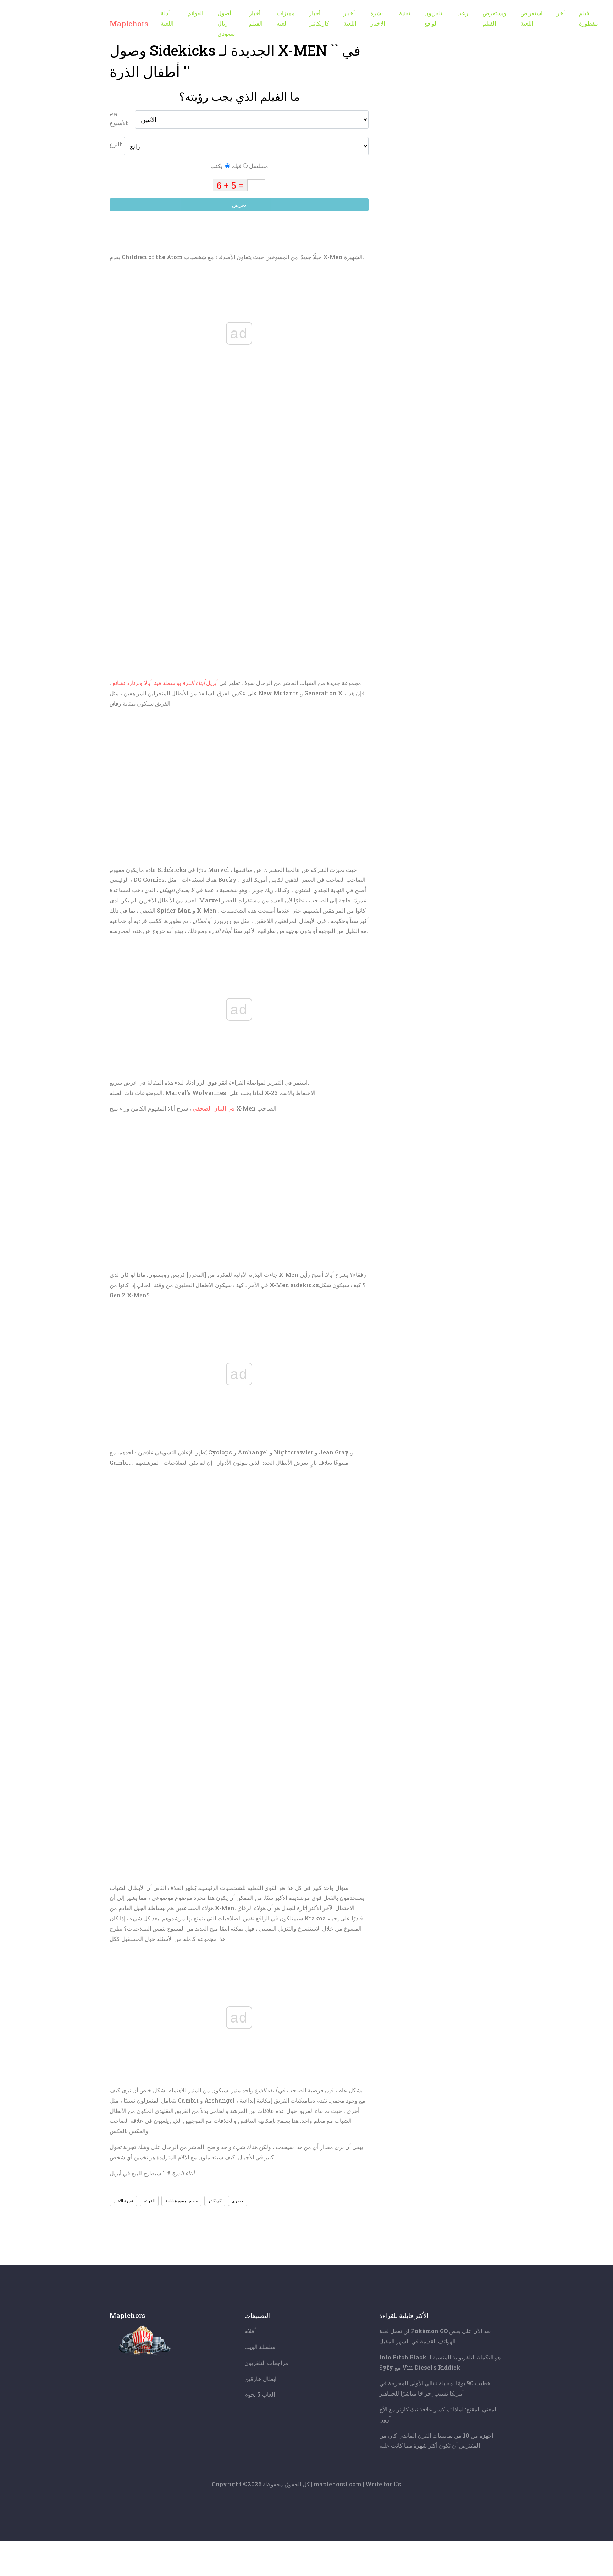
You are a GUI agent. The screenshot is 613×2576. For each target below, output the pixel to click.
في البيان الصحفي (214, 1108)
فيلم (236, 166)
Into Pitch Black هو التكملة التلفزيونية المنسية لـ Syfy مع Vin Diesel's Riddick (440, 2362)
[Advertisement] (239, 813)
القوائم (149, 2201)
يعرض (239, 204)
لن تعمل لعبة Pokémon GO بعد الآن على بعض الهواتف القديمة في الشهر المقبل (435, 2336)
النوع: (117, 144)
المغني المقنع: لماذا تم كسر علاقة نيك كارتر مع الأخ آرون (438, 2414)
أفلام (250, 2331)
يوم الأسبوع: (119, 118)
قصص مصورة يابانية (181, 2201)
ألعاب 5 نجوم (260, 2394)
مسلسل (258, 166)
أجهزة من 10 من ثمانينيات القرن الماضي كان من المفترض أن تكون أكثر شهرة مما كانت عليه (436, 2441)
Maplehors (129, 23)
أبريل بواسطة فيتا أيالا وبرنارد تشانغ (165, 683)
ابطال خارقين (260, 2379)
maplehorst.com (338, 2484)
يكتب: (218, 166)
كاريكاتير (215, 2201)
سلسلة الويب (260, 2347)
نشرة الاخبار (123, 2201)
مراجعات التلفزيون (266, 2363)
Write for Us (383, 2484)
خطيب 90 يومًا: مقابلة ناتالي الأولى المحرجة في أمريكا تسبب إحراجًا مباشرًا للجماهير (435, 2388)
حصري (238, 2201)
